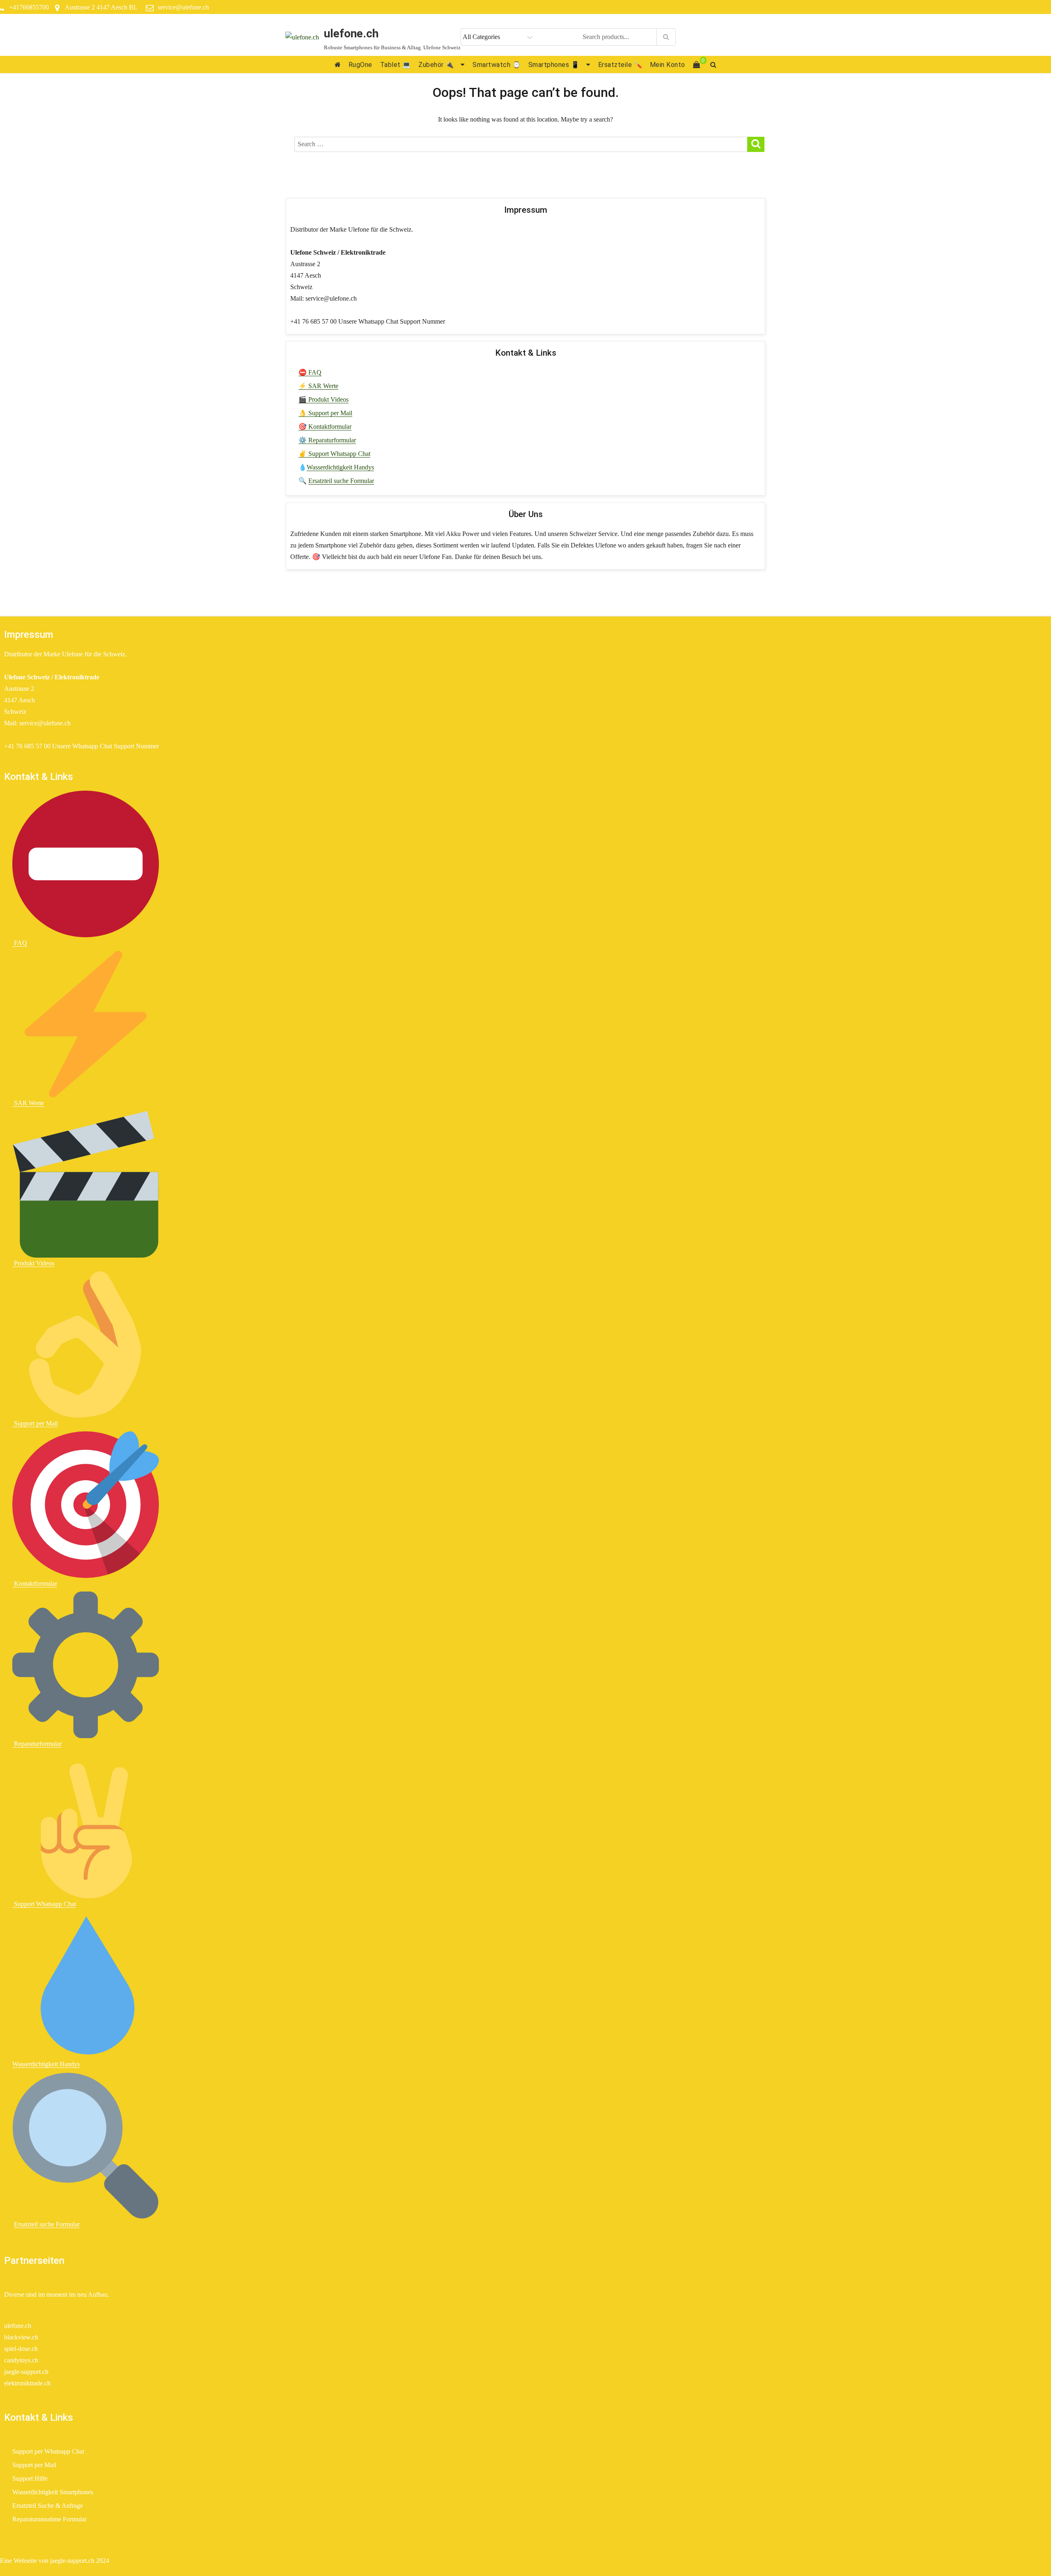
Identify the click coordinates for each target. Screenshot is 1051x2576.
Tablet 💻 (396, 65)
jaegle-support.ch (26, 2372)
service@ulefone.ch (183, 7)
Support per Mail (35, 1423)
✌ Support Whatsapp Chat (334, 454)
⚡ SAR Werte (318, 386)
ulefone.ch (351, 33)
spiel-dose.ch (21, 2349)
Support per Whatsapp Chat (48, 2451)
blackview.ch (21, 2337)
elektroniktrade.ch (27, 2383)
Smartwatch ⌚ (497, 65)
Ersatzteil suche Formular (341, 481)
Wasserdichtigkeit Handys (340, 467)
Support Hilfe (30, 2478)
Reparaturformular (37, 1744)
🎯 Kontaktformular (325, 427)
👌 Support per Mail (325, 413)
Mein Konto (668, 65)
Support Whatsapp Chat (44, 1904)
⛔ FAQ (310, 372)
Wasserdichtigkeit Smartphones (53, 2492)
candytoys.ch (21, 2360)
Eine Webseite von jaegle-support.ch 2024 (55, 2561)
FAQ (20, 943)
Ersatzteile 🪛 (620, 65)
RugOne (360, 65)
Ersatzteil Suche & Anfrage (48, 2506)
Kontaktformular (35, 1584)
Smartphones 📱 (554, 65)
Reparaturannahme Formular (49, 2519)
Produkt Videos (33, 1263)
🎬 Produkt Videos (324, 399)
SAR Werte (28, 1103)
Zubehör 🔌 (436, 65)
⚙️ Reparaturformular (327, 440)
